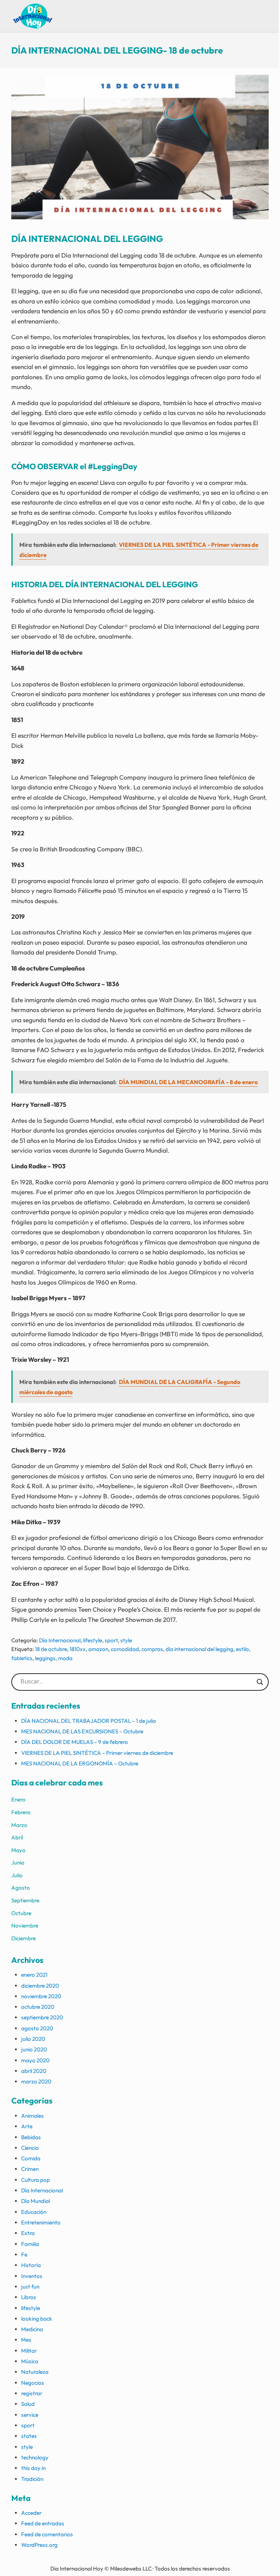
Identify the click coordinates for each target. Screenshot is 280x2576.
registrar (32, 2393)
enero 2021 (34, 1975)
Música (30, 2361)
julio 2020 (33, 2039)
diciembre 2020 (40, 1986)
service (30, 2415)
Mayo (18, 1850)
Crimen (30, 2169)
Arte (27, 2126)
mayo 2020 (35, 2060)
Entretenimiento (41, 2222)
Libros (29, 2297)
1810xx (78, 1649)
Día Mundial (36, 2201)
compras (152, 1649)
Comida (31, 2158)
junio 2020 (34, 2049)
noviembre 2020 (41, 1996)
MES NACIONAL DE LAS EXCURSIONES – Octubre (82, 1731)
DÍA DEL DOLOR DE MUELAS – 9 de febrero (75, 1742)
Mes (26, 2340)
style (126, 1640)
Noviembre (25, 1926)
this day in (33, 2468)
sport (111, 1640)
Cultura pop (36, 2180)
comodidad (125, 1649)
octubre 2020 (38, 2007)
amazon (98, 1649)
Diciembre (24, 1938)
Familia (30, 2244)
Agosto (21, 1888)
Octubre (21, 1913)
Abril (17, 1837)
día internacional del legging (199, 1649)
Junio (18, 1863)
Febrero (21, 1812)
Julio (17, 1875)
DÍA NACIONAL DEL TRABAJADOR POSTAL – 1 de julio (89, 1721)
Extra (28, 2233)
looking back (37, 2319)
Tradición (32, 2479)
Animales (32, 2116)
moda (65, 1658)
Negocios (33, 2383)
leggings (45, 1658)
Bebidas (31, 2137)
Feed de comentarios (47, 2534)
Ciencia (30, 2148)
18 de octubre (51, 1649)
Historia (31, 2265)
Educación (34, 2212)
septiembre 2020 (42, 2017)
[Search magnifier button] (260, 1682)
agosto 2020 (37, 2028)
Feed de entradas (43, 2523)
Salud (28, 2404)
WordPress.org (39, 2545)
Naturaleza (35, 2372)
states (29, 2436)
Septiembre (25, 1900)
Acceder (31, 2513)
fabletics (22, 1658)
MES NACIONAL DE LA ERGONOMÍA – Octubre (80, 1763)
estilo (242, 1649)
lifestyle (93, 1640)
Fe (24, 2255)
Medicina (32, 2329)
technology (35, 2457)
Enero (18, 1799)
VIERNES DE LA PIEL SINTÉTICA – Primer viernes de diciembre (97, 1753)
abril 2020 (34, 2071)
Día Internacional (60, 1640)
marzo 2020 (36, 2081)
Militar (29, 2351)
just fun (30, 2287)
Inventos (32, 2276)
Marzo (19, 1825)
